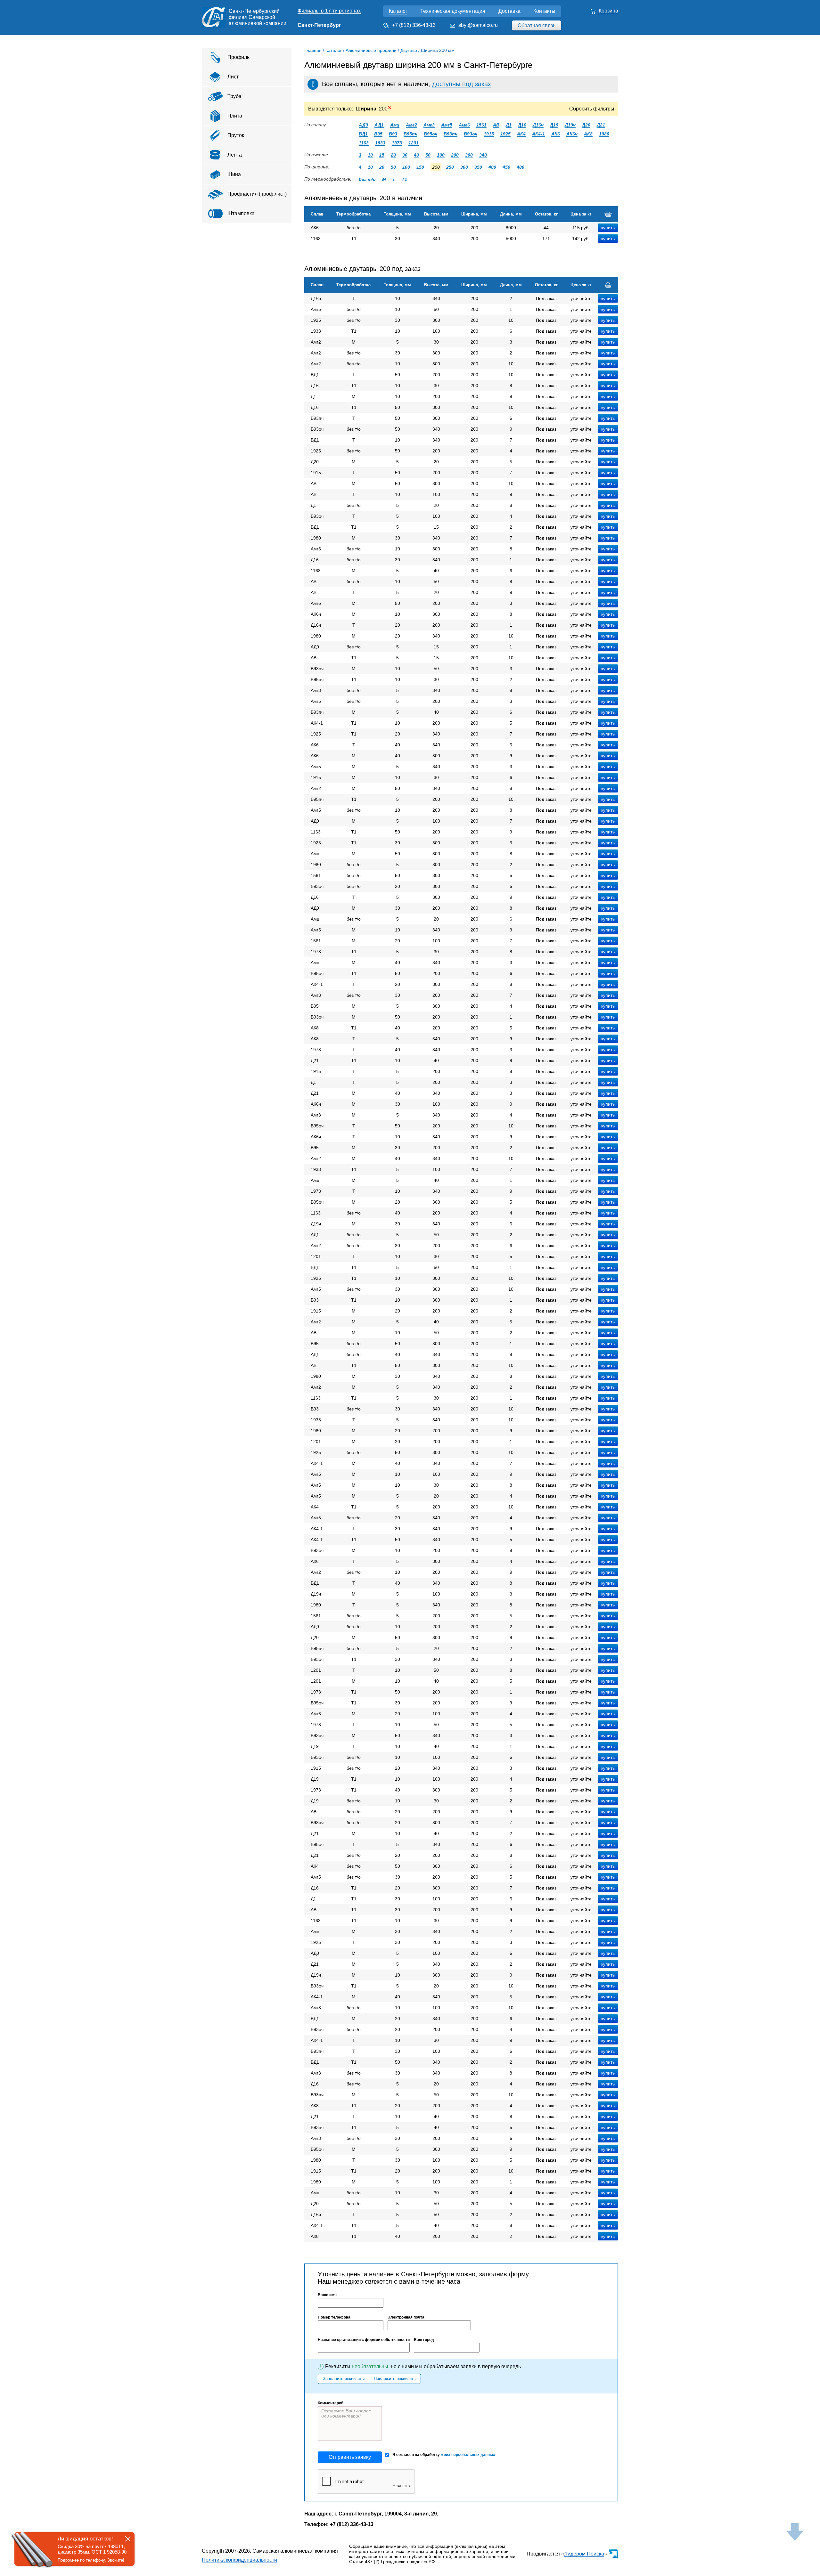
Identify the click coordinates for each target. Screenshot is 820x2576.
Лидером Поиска (584, 2554)
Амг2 (411, 125)
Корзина (608, 11)
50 (428, 155)
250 (450, 167)
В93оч (471, 134)
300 (469, 155)
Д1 (509, 125)
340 (483, 155)
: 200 (374, 109)
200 (455, 155)
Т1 (404, 179)
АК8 (588, 134)
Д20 (586, 125)
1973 (397, 143)
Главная (313, 50)
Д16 (522, 125)
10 (370, 155)
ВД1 (363, 134)
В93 (393, 134)
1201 (414, 143)
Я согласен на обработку (444, 2455)
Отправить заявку (350, 2457)
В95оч (430, 134)
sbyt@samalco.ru (478, 25)
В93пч (451, 134)
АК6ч (572, 134)
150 (420, 167)
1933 (380, 143)
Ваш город (424, 2340)
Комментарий (331, 2403)
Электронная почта (406, 2317)
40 (416, 155)
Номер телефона (334, 2317)
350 (478, 167)
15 (382, 155)
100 (441, 155)
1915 (489, 134)
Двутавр (409, 50)
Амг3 (429, 125)
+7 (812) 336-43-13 (414, 25)
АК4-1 (538, 134)
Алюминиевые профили (371, 50)
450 (506, 167)
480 (521, 167)
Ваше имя (327, 2295)
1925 (505, 134)
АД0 (363, 125)
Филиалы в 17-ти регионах (329, 11)
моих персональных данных (468, 2455)
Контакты (544, 11)
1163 (364, 143)
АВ (496, 125)
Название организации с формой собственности (364, 2340)
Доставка (509, 11)
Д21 (601, 125)
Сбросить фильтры (592, 109)
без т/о (367, 179)
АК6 (556, 134)
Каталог (398, 11)
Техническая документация (453, 11)
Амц (395, 125)
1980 (604, 134)
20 (393, 155)
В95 (378, 134)
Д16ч (538, 125)
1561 (481, 125)
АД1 (379, 125)
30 (405, 155)
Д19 (554, 125)
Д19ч (570, 125)
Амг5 (447, 125)
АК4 (521, 134)
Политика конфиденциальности (239, 2560)
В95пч (410, 134)
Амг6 (464, 125)
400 (492, 167)
